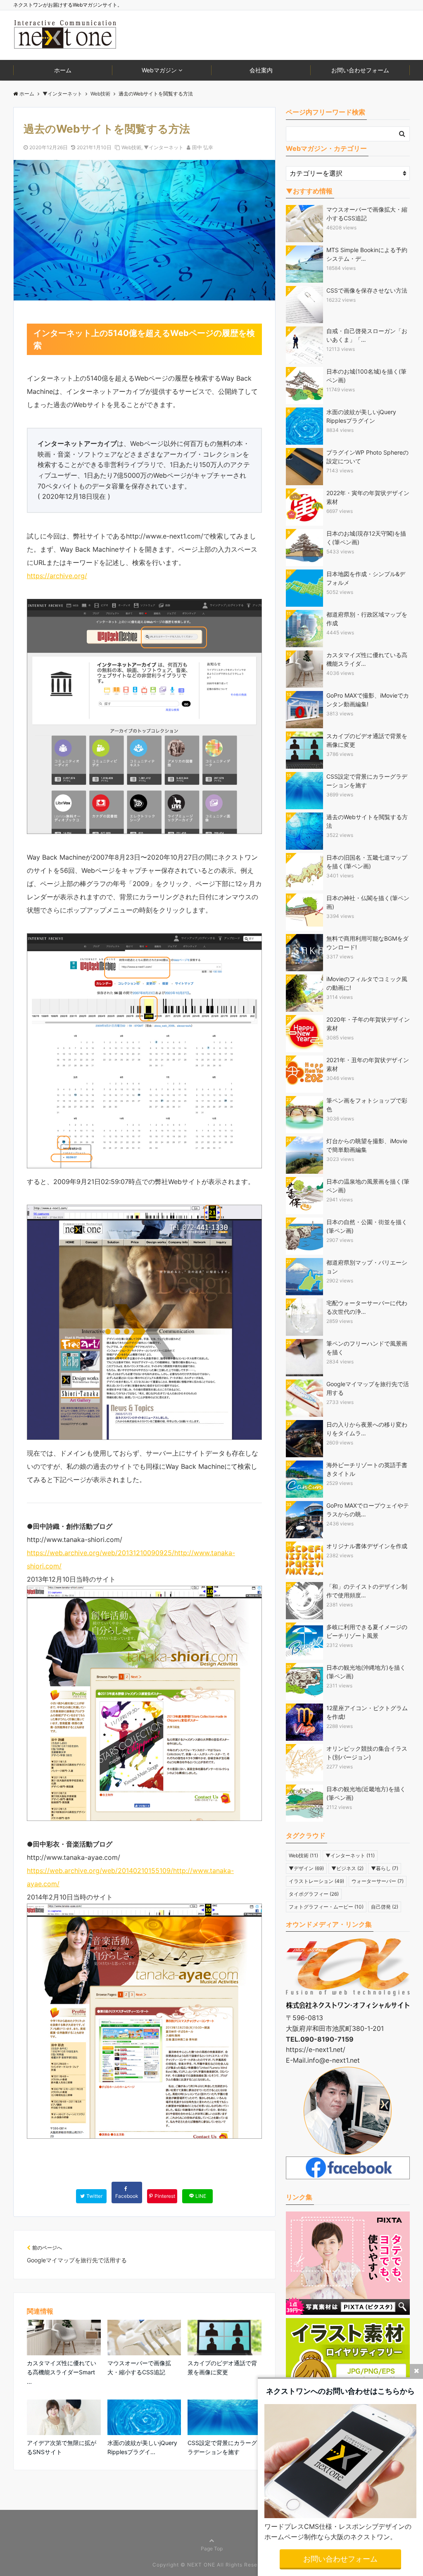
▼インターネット (164, 147)
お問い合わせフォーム (360, 70)
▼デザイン (306, 1868)
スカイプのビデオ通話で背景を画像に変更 (222, 2367)
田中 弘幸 (203, 147)
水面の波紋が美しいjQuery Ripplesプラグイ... (142, 2447)
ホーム (63, 70)
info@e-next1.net (334, 2060)
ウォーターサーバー (378, 1881)
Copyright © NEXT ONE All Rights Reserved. (212, 2565)
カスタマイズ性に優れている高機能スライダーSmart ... (62, 2372)
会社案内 (261, 70)
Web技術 (131, 147)
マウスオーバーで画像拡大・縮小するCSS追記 (139, 2367)
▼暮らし (385, 1868)
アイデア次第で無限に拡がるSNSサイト (62, 2447)
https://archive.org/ (57, 576)
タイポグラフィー (314, 1894)
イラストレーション (316, 1881)
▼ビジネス (347, 1868)
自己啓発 (385, 1907)
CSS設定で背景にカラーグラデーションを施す (222, 2447)
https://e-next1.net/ (316, 2049)
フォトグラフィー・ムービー (326, 1907)
